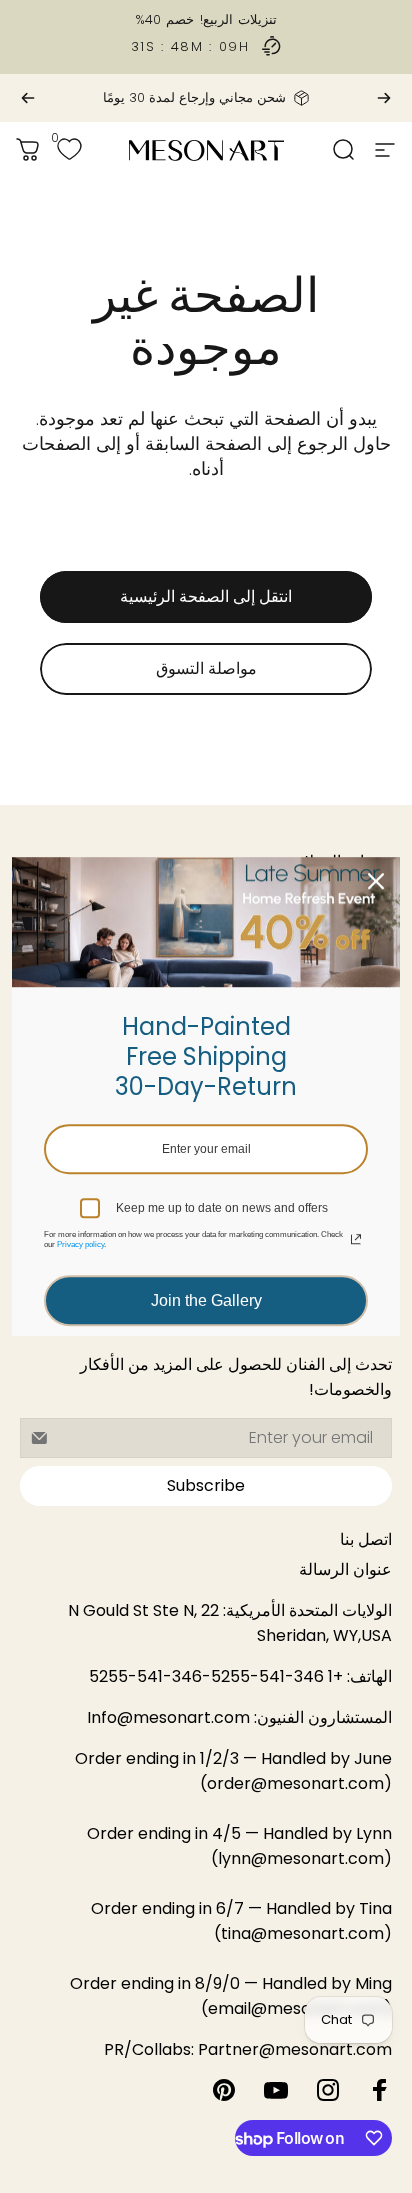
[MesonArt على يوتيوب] (276, 2090)
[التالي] (28, 98)
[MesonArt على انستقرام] (328, 2090)
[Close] (376, 881)
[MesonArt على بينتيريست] (224, 2090)
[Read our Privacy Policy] (356, 1239)
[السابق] (384, 98)
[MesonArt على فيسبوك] (380, 2090)
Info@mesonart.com (168, 1717)
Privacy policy (80, 1244)
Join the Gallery (206, 1300)
